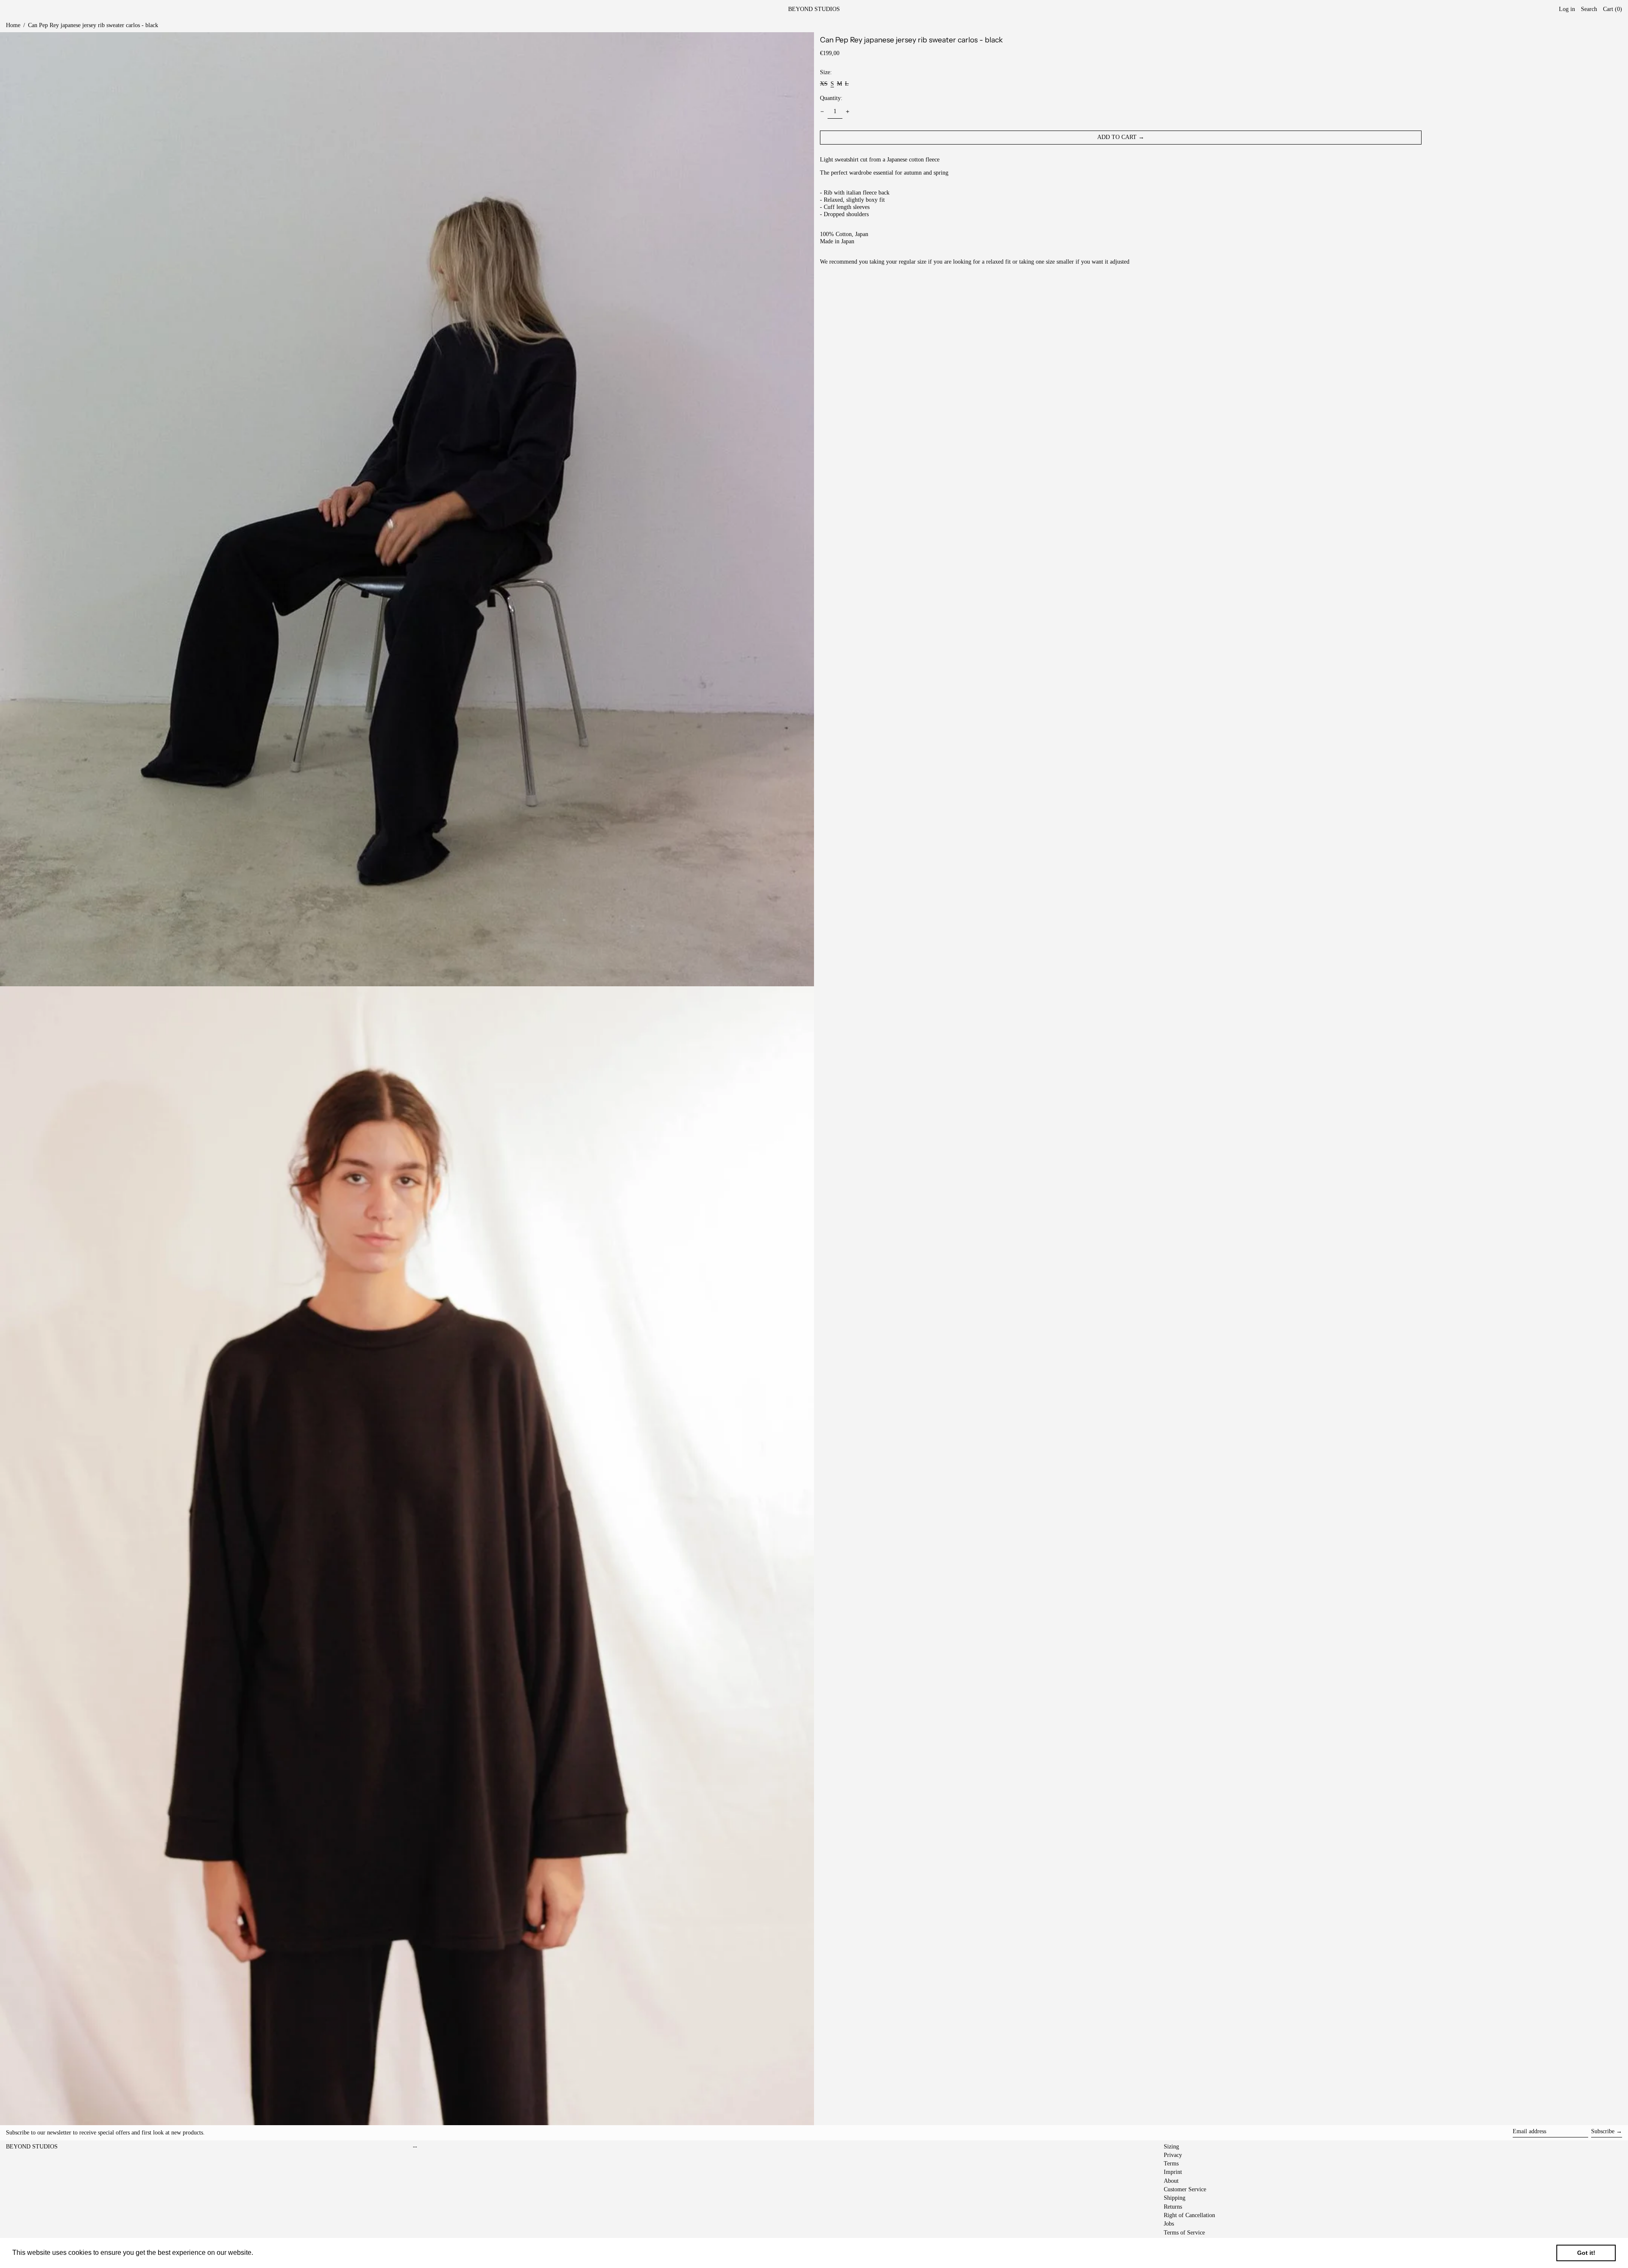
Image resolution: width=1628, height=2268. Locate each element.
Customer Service (1185, 2189)
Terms (1171, 2164)
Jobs (1169, 2224)
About (1171, 2181)
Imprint (1173, 2172)
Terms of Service (1184, 2233)
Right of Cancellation (1189, 2215)
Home (13, 25)
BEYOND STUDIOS (814, 9)
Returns (1173, 2207)
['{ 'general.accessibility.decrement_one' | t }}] (822, 112)
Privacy (1173, 2155)
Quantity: (831, 98)
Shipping (1175, 2198)
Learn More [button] (273, 2253)
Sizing (1171, 2147)
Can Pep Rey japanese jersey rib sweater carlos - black (93, 25)
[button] (1613, 10)
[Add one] (848, 112)
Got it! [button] (1586, 2253)
